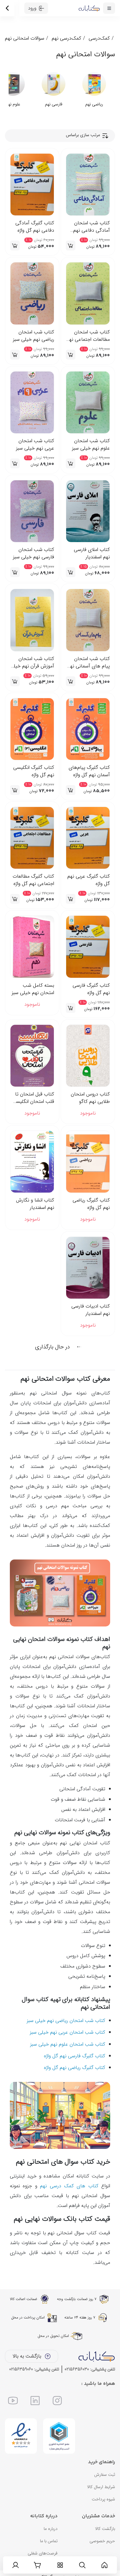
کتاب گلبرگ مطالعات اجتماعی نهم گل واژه (33, 880)
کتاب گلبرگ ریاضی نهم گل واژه (91, 1204)
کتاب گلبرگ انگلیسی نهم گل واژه (34, 771)
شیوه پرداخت (103, 2499)
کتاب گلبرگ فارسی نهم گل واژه (91, 989)
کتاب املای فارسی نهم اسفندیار (92, 553)
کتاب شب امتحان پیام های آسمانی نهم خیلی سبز (89, 663)
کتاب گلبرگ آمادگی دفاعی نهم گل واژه (35, 227)
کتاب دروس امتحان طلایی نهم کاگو (90, 1098)
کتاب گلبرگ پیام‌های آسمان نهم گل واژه (89, 771)
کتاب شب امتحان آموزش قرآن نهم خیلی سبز (32, 663)
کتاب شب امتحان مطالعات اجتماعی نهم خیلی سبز (88, 336)
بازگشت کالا (105, 2529)
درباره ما (51, 2529)
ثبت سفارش (105, 2475)
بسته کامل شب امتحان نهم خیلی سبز (33, 989)
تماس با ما (49, 2541)
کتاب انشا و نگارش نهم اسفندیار (35, 1204)
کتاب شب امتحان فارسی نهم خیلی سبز (34, 553)
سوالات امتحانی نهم (25, 38)
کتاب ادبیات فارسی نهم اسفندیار (91, 1310)
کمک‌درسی (99, 38)
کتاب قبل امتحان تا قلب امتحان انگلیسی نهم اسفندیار (33, 1098)
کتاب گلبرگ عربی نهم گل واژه (89, 880)
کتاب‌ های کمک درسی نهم (69, 2186)
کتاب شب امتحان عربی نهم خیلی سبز (35, 445)
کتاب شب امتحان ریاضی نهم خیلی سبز (34, 336)
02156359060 (21, 2369)
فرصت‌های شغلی (43, 2553)
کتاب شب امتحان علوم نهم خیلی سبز (91, 445)
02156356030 (77, 2369)
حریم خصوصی (102, 2541)
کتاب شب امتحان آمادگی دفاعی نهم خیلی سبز (92, 227)
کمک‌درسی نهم (66, 38)
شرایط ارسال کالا (101, 2487)
